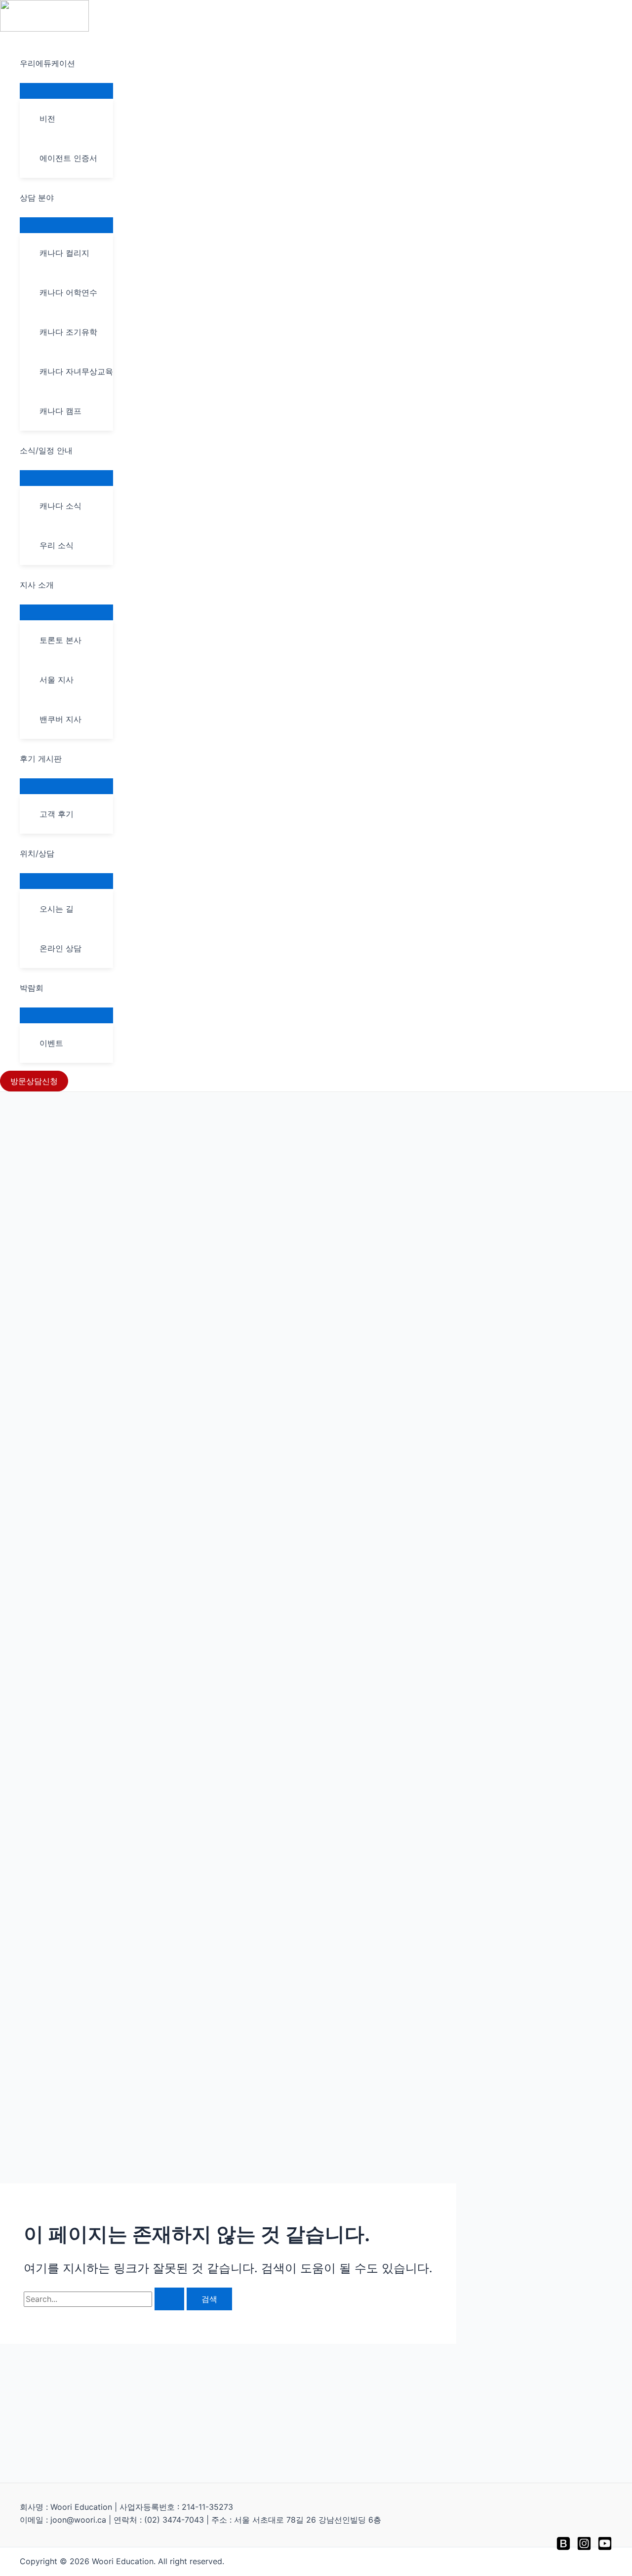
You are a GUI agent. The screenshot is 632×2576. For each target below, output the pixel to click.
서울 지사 (57, 680)
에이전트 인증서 (68, 158)
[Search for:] (105, 2299)
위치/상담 (37, 853)
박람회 (32, 988)
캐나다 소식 (60, 506)
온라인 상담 (60, 948)
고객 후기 (57, 814)
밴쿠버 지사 (60, 719)
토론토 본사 (60, 640)
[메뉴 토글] (66, 90)
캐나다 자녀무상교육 (76, 371)
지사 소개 (37, 585)
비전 (47, 119)
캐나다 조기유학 (68, 332)
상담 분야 (37, 198)
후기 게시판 (41, 759)
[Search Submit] (169, 2299)
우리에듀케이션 (47, 63)
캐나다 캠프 (60, 411)
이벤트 (51, 1043)
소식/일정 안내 (46, 450)
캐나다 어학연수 (68, 292)
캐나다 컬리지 (64, 253)
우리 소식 (57, 545)
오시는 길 (57, 909)
